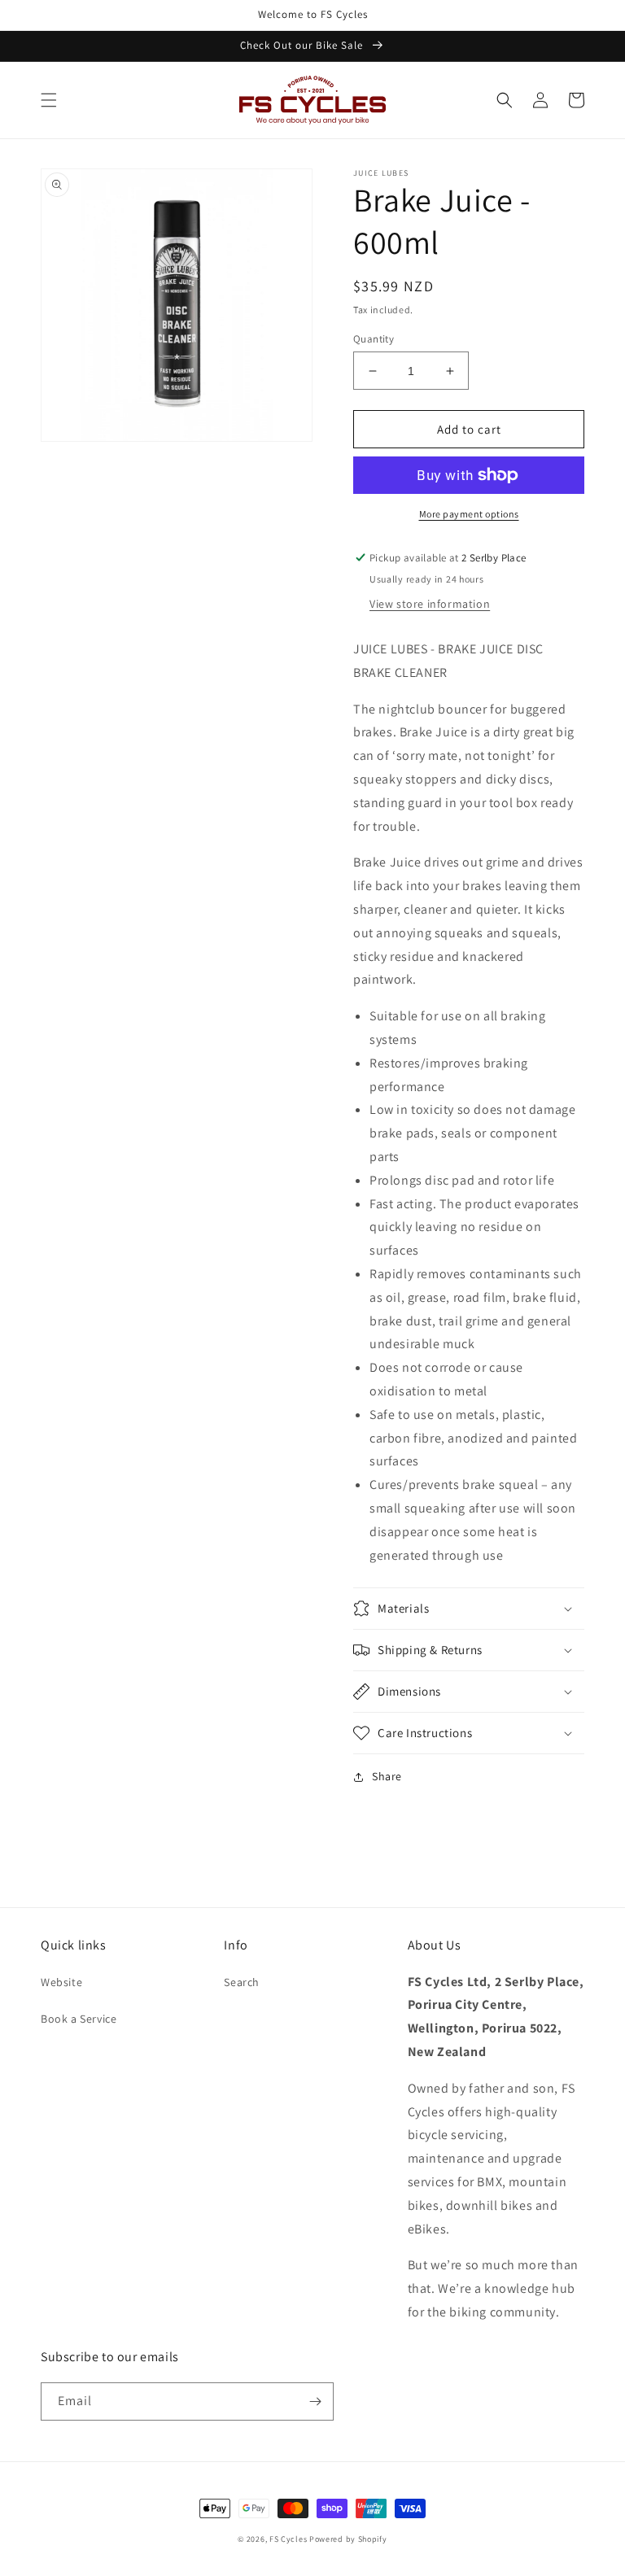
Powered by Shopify (348, 2539)
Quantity (374, 339)
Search (242, 1982)
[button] (49, 100)
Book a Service (79, 2019)
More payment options (469, 514)
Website (61, 1982)
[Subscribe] (315, 2401)
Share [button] (387, 1776)
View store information (430, 604)
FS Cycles (288, 2539)
